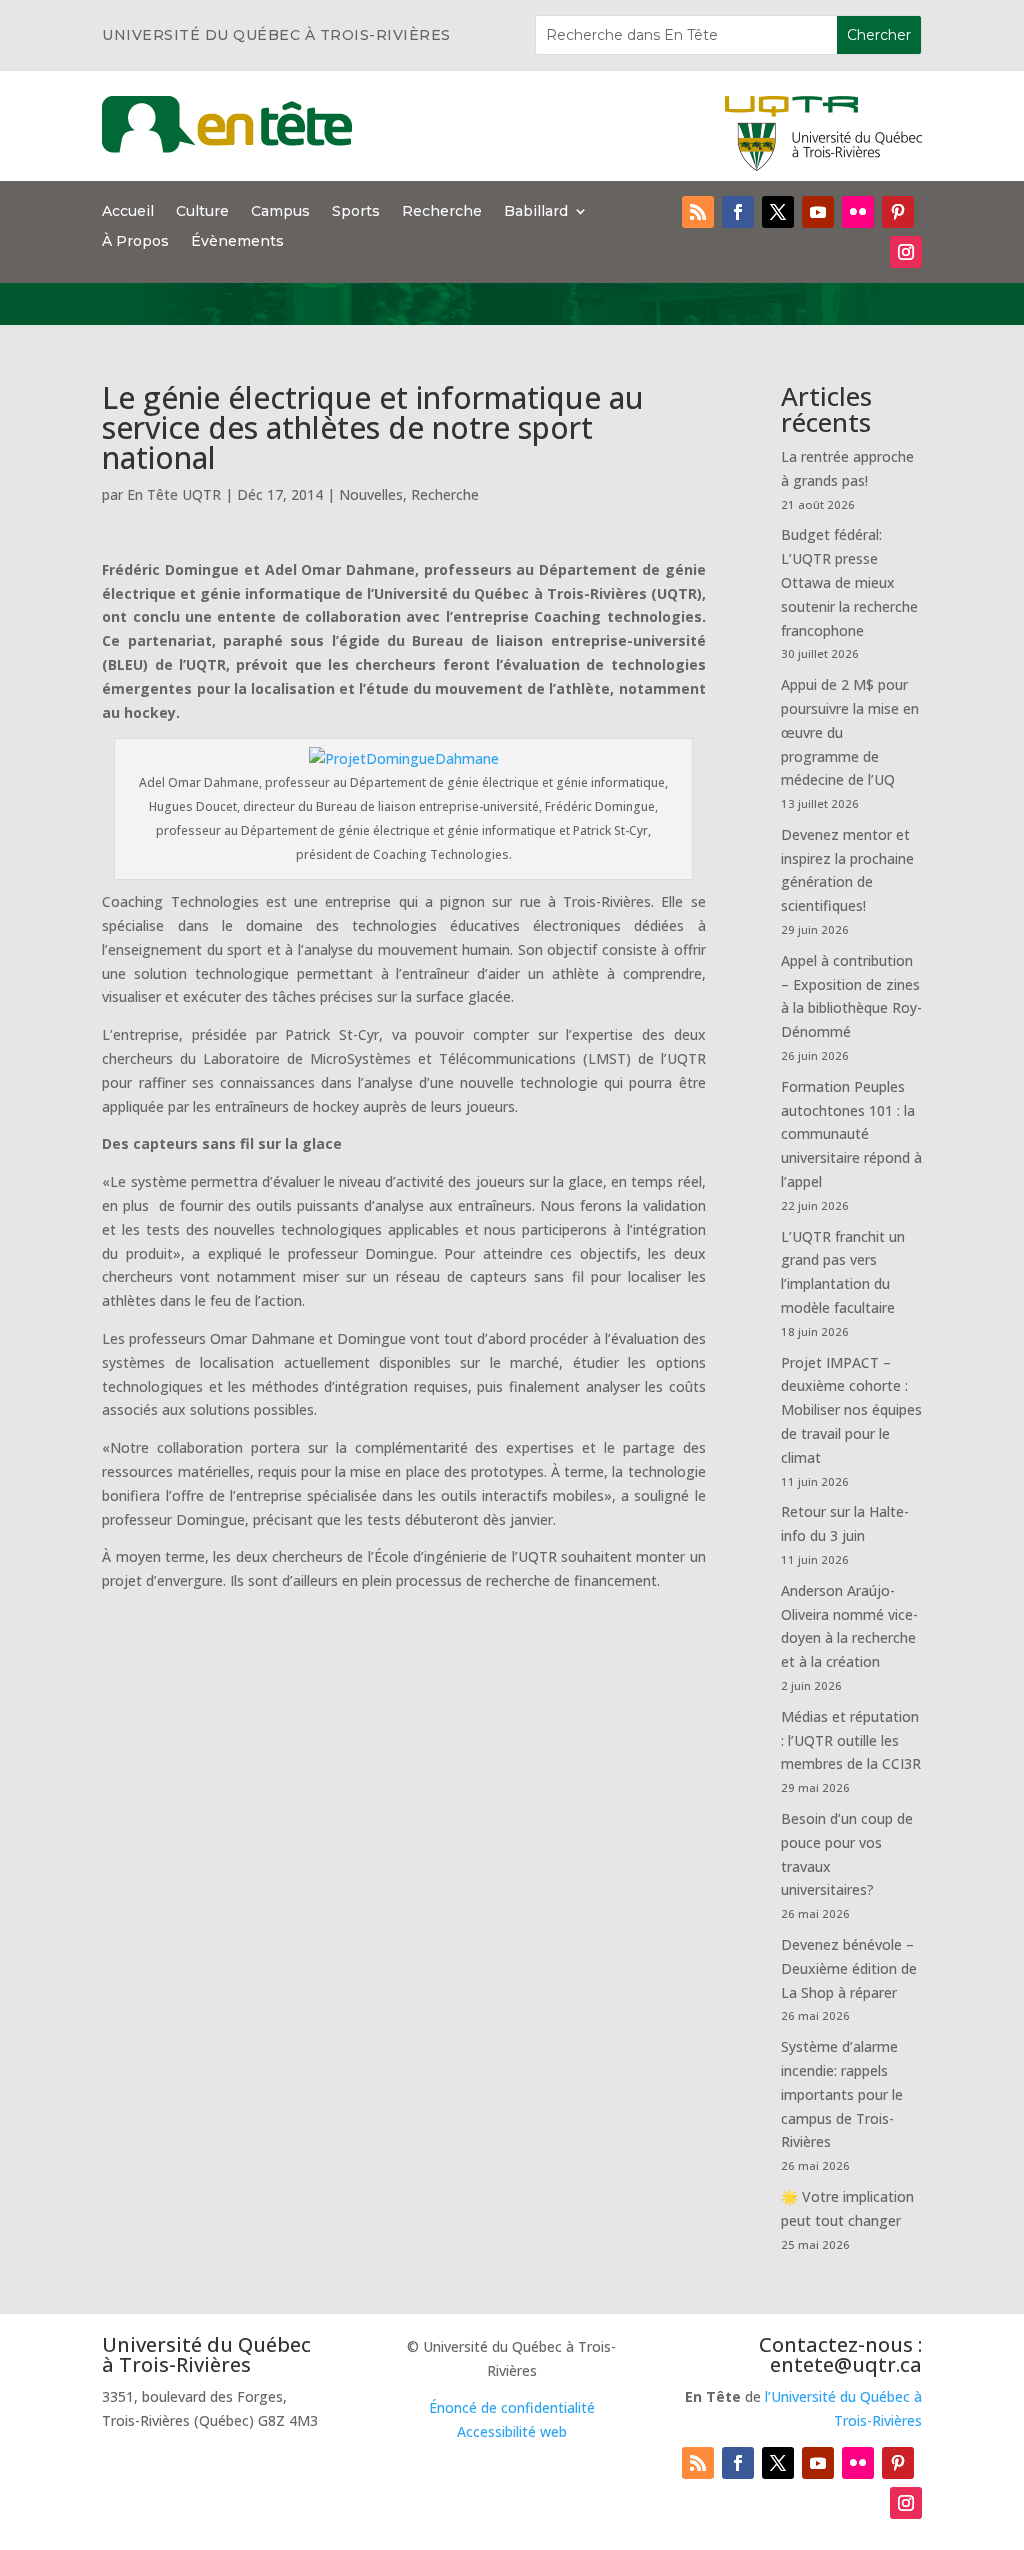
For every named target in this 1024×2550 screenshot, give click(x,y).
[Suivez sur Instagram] (906, 252)
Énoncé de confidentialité (512, 2407)
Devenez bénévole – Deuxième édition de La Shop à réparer (849, 1968)
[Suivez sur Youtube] (818, 212)
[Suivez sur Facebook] (738, 212)
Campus (280, 212)
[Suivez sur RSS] (698, 212)
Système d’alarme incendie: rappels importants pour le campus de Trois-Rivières (842, 2094)
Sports (356, 212)
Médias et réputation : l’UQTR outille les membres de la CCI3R (851, 1740)
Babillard (536, 212)
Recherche (442, 212)
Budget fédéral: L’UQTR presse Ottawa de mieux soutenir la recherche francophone (849, 582)
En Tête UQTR (174, 494)
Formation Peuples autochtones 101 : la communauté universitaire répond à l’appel (851, 1134)
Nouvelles (371, 494)
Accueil (128, 212)
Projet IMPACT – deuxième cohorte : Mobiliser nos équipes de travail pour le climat (851, 1410)
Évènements (237, 242)
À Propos (135, 242)
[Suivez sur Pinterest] (898, 212)
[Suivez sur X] (778, 212)
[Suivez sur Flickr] (858, 212)
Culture (202, 212)
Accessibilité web (512, 2431)
